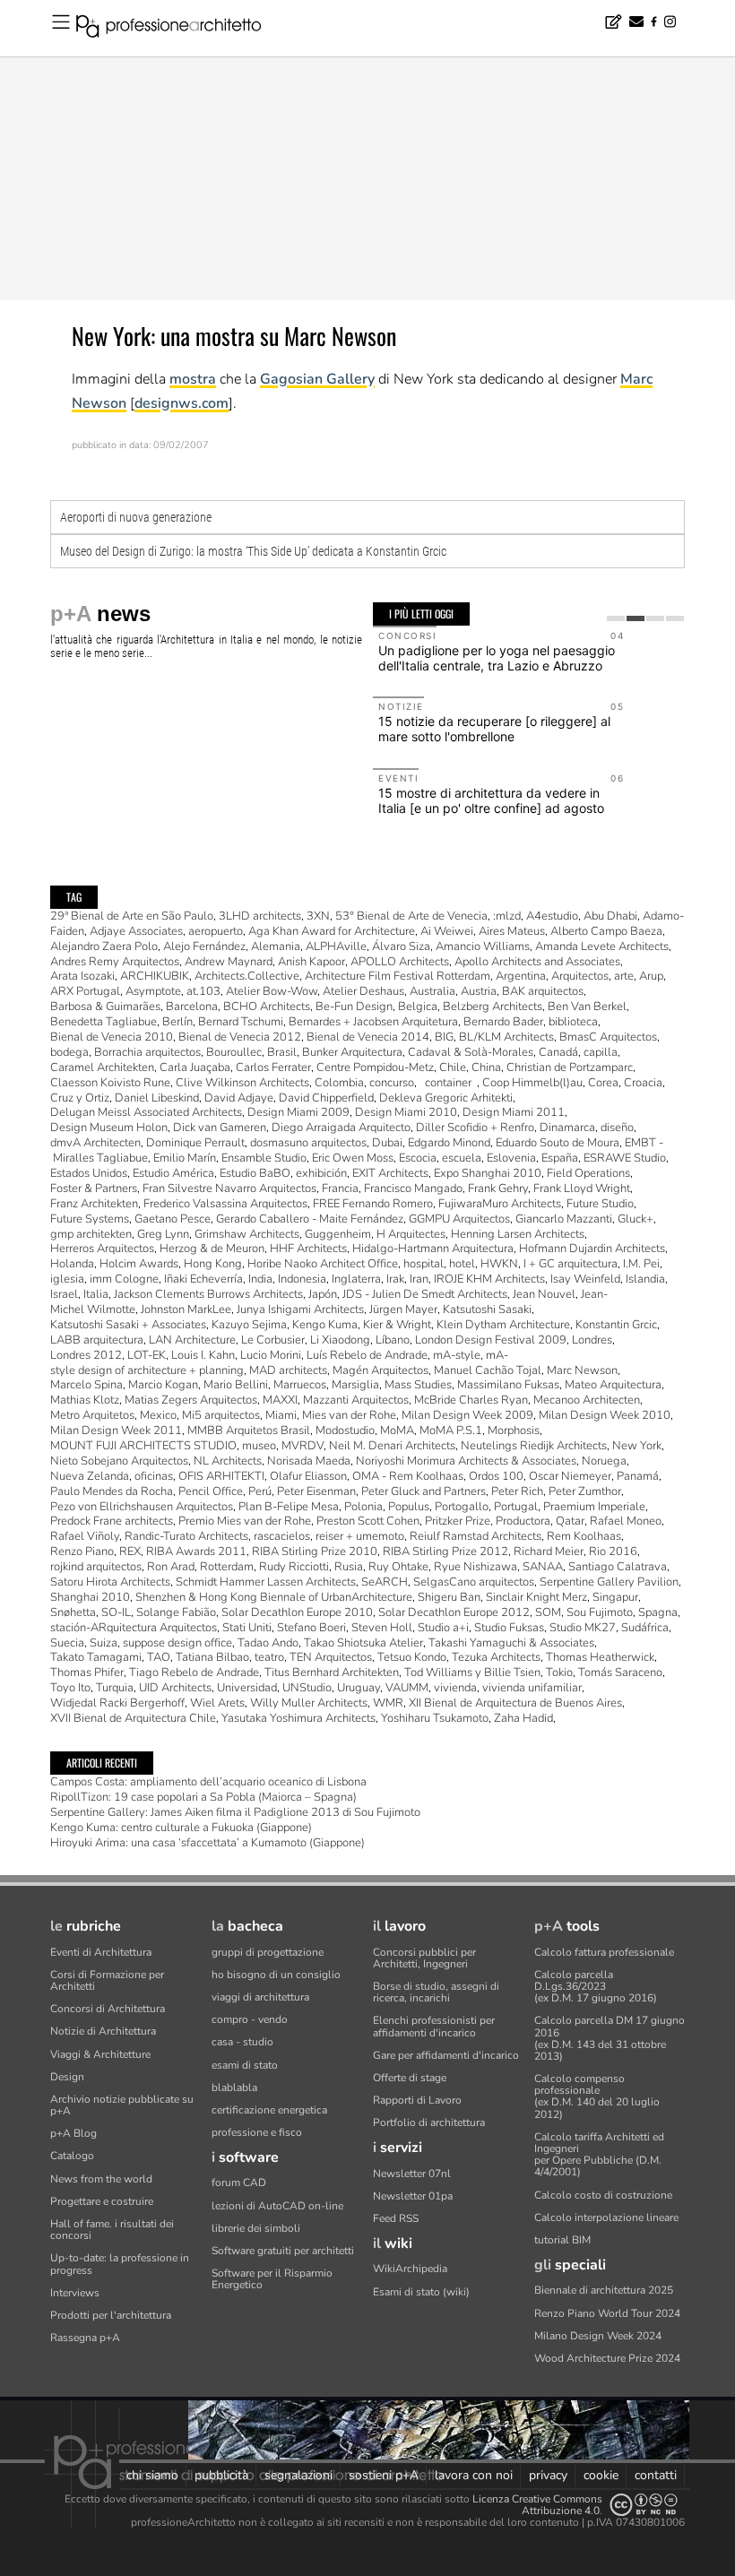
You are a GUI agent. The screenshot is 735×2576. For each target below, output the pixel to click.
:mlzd (507, 916)
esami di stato (245, 2065)
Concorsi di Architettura (108, 2009)
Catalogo (72, 2156)
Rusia (349, 1567)
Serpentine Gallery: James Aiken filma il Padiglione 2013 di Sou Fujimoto (235, 1812)
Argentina (521, 976)
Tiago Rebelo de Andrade (194, 1673)
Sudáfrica (645, 1628)
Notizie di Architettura (103, 2031)
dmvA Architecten (95, 1143)
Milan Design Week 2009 (467, 1415)
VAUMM (407, 1688)
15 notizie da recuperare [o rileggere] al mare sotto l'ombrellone (494, 729)
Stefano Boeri (311, 1628)
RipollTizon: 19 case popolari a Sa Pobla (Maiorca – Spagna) (203, 1797)
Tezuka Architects (496, 1657)
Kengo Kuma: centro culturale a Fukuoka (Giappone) (181, 1828)
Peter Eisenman (316, 1491)
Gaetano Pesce (173, 1219)
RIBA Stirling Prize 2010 (315, 1552)
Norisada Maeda (309, 1461)
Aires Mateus (512, 931)
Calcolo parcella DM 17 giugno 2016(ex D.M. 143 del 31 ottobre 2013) (610, 2038)
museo (259, 1446)
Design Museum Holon (109, 1128)
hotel (462, 1264)
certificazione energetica (269, 2110)
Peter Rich (517, 1491)
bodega (69, 1052)
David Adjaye (239, 1098)
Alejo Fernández (204, 947)
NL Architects (228, 1461)
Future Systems (90, 1219)
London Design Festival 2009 (491, 1340)
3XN (318, 916)
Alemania (276, 947)
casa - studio (242, 2042)
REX (130, 1552)
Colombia (339, 1083)
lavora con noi (474, 2475)
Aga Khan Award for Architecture (332, 931)
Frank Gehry (498, 1189)
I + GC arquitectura (571, 1264)
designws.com (182, 403)
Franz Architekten (94, 1204)
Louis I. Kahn (203, 1355)
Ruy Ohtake (398, 1567)
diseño (617, 1128)
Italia (96, 1294)
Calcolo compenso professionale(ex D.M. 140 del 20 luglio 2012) (597, 2096)
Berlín (177, 1022)
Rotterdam (227, 1567)
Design (67, 2077)
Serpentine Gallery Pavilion (609, 1582)
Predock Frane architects (112, 1521)
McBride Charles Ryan (471, 1400)
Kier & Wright (397, 1325)
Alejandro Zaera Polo (104, 947)
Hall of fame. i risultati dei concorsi (112, 2230)
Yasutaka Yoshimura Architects (298, 1718)
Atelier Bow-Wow (272, 991)
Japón (323, 1294)
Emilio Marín (185, 1158)
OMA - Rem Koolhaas (408, 1476)
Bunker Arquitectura (352, 1052)
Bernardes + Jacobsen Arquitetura (373, 1022)
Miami (281, 1415)
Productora (523, 1521)
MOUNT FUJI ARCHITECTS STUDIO (143, 1446)
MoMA (397, 1431)
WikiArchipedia (410, 2269)
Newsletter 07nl (412, 2174)
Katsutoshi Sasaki (487, 1310)
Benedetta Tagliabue (104, 1022)
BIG (444, 1037)
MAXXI (280, 1400)
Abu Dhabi (610, 916)
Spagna (658, 1612)
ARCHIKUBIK (155, 976)
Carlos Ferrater (273, 1068)
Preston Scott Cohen (368, 1521)
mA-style (457, 1355)
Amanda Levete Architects (602, 947)
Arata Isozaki (82, 976)
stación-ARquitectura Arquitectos (134, 1628)
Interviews (75, 2293)
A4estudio (552, 916)
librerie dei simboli (256, 2228)
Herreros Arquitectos (102, 1249)
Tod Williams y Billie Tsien (472, 1673)
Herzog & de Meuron (212, 1249)
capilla (601, 1052)
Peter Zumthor (585, 1491)
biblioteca (573, 1022)
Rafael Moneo (626, 1521)
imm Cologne (124, 1279)
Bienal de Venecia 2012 (240, 1037)
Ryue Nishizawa (476, 1567)
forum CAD (239, 2183)
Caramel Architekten (102, 1068)
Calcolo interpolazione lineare (606, 2217)
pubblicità (221, 2475)
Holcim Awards (139, 1264)
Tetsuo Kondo (412, 1657)
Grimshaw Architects (247, 1234)
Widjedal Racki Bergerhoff (117, 1703)
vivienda (455, 1688)
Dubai (387, 1143)
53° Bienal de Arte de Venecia (411, 916)
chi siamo (152, 2475)
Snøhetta (73, 1612)
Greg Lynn (163, 1234)
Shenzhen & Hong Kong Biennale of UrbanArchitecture (274, 1597)
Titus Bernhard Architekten (332, 1673)
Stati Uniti (247, 1628)
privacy (548, 2475)
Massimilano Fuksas (508, 1385)
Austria (479, 991)
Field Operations (588, 1173)
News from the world (101, 2179)
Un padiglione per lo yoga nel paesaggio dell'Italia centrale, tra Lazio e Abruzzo (497, 658)
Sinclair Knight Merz (536, 1597)
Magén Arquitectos (380, 1370)
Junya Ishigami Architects (300, 1310)
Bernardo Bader (503, 1022)
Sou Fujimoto (600, 1612)
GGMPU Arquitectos (459, 1219)
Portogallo (462, 1507)
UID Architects (175, 1688)
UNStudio (307, 1688)
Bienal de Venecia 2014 (368, 1037)
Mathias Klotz (85, 1400)
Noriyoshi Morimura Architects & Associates (466, 1461)
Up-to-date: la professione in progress (120, 2264)
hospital (424, 1264)
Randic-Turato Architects (186, 1536)
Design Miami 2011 (514, 1112)
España (560, 1158)
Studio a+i (443, 1628)
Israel (64, 1294)
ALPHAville (336, 947)
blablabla (234, 2088)
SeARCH (385, 1582)
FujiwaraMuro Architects (500, 1204)
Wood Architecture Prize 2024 (607, 2358)
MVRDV (303, 1446)
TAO (159, 1657)
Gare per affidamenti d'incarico (446, 2055)
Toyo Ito (70, 1688)
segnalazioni (298, 2475)
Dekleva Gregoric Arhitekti (446, 1098)
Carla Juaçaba (195, 1068)
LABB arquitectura (97, 1340)
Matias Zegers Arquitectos (191, 1400)
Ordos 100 (496, 1476)
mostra (193, 379)
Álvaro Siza (401, 947)
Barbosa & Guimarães (105, 1007)
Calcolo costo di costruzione (603, 2195)
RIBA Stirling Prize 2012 (445, 1552)
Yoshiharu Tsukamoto (435, 1718)
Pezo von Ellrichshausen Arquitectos (142, 1507)
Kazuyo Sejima (249, 1325)
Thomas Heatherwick (600, 1657)
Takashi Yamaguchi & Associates (511, 1643)
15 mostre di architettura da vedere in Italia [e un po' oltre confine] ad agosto (491, 800)
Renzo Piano (82, 1552)
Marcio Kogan (163, 1385)
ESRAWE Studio (625, 1158)
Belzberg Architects (493, 1007)
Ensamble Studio (264, 1158)
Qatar (570, 1521)
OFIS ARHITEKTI (221, 1476)
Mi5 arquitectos (221, 1415)
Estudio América (173, 1173)
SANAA (543, 1567)
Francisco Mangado (413, 1189)
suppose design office (177, 1643)
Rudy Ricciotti (294, 1567)
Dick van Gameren (220, 1128)
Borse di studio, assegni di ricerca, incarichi (436, 1992)
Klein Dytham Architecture (503, 1325)
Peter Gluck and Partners (424, 1491)
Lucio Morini (271, 1355)
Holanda (72, 1264)
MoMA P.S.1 (451, 1431)
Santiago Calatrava (618, 1567)
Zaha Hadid (523, 1718)
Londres (592, 1340)
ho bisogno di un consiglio (276, 1975)
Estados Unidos (89, 1173)
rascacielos (282, 1536)
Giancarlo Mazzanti (564, 1219)
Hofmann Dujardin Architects (592, 1249)
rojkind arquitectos (96, 1567)
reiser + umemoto (360, 1536)
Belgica (418, 1007)
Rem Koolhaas (584, 1536)
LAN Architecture (192, 1340)
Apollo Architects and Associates (537, 962)
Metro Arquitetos (92, 1415)
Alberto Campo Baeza (606, 931)
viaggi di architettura (260, 1997)
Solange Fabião (176, 1612)
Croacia (643, 1083)
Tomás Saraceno (620, 1673)
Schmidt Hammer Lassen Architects (266, 1582)
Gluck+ (636, 1219)
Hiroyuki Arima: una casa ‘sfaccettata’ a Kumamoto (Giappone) (208, 1843)
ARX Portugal (85, 991)
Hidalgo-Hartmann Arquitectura (433, 1249)
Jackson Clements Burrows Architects (208, 1294)
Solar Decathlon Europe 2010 (297, 1612)
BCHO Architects (267, 1007)
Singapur (615, 1597)
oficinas (154, 1476)
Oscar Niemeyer (570, 1476)
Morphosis (514, 1431)
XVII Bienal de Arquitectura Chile (133, 1718)
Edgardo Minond (449, 1143)
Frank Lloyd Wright (582, 1189)
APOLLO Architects (400, 962)
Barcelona (192, 1007)
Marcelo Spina (86, 1385)
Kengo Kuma (325, 1325)
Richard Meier (549, 1552)
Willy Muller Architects (309, 1703)
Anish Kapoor (311, 962)
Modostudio (345, 1431)
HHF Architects (308, 1249)
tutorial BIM (562, 2240)
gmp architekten (91, 1234)
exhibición (321, 1173)
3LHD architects (260, 916)
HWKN (499, 1264)
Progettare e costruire (102, 2201)
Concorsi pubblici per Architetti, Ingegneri (424, 1958)
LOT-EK (147, 1355)
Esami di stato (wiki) (421, 2292)
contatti (656, 2475)
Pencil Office (211, 1491)
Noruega (604, 1461)
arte (624, 976)
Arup (651, 976)
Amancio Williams (483, 947)
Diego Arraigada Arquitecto (341, 1128)
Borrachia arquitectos (147, 1052)
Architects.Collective (247, 976)
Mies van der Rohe (349, 1415)
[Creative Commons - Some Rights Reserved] (644, 2505)
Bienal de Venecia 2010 (112, 1037)
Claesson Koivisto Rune (110, 1083)
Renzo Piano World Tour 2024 (607, 2313)
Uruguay (359, 1688)
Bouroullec (234, 1052)
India (260, 1279)
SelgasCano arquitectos (474, 1582)
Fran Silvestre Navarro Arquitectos (229, 1189)
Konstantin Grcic (616, 1325)
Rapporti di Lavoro (417, 2100)
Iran (419, 1279)
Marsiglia (355, 1385)
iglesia (67, 1279)
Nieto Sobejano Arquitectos (119, 1461)
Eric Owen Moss (353, 1158)
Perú (260, 1491)
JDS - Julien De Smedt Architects (425, 1294)
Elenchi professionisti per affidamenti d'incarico (434, 2026)
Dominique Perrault (195, 1143)
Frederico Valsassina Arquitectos (225, 1204)
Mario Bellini (236, 1385)
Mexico (158, 1415)
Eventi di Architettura (101, 1952)
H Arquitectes (411, 1234)
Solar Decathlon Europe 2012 (454, 1612)
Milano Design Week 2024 (598, 2336)
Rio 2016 (613, 1552)
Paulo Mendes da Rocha (112, 1491)
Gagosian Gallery (317, 379)
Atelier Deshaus (363, 991)
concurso (392, 1083)
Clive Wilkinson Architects (242, 1083)
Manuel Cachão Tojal (488, 1370)
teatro (269, 1657)
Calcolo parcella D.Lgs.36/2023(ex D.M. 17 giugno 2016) (596, 1986)
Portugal (516, 1507)
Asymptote (153, 991)
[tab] (616, 618)
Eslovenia (511, 1158)
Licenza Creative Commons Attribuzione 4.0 (537, 2505)
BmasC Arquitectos (608, 1037)
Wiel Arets (217, 1703)
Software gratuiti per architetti (283, 2251)
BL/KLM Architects (506, 1037)
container (448, 1083)
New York (637, 1446)
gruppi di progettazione (268, 1952)
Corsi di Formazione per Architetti (107, 1980)
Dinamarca (567, 1128)
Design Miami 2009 (298, 1112)
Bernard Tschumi (241, 1022)
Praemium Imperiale (594, 1507)
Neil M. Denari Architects (392, 1446)
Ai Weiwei (447, 931)
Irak (395, 1279)
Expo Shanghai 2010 (488, 1173)
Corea (603, 1083)
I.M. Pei (641, 1264)
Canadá (558, 1052)
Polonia (363, 1507)
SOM (548, 1612)
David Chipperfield (326, 1098)
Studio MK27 (583, 1628)
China (486, 1068)
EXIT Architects (390, 1173)
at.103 (203, 991)
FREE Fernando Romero (373, 1204)
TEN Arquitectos (331, 1657)
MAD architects (288, 1370)
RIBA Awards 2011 (196, 1552)
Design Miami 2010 (406, 1112)
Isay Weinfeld (585, 1279)
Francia (340, 1189)
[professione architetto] (179, 29)
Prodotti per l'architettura (111, 2315)
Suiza (104, 1643)
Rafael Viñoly (85, 1536)
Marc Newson (582, 1370)
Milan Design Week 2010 (605, 1415)
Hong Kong (213, 1264)
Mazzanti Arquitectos (356, 1400)
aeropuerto (216, 931)
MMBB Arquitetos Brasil (249, 1431)
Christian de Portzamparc (570, 1068)
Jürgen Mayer (403, 1310)
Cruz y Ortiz (80, 1098)
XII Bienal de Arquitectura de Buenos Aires (515, 1703)
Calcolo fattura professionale (604, 1952)
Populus (409, 1507)
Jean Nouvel (544, 1294)
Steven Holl (382, 1628)
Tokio (559, 1673)
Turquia (115, 1688)
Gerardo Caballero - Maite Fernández (310, 1219)
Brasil (282, 1052)
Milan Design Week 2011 (116, 1431)
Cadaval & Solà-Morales (471, 1052)
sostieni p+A (384, 2475)
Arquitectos (580, 976)
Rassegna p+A (85, 2338)
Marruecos (300, 1385)
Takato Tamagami (96, 1657)
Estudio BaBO (255, 1173)
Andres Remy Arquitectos (115, 962)
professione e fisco (257, 2132)
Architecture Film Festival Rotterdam (398, 976)
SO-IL (116, 1612)
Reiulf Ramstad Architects (476, 1536)
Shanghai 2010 (90, 1597)
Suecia (67, 1643)
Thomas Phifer (87, 1673)
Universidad (247, 1688)
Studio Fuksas (509, 1628)
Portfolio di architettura (429, 2122)
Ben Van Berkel (587, 1007)
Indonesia (302, 1279)
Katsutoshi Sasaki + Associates (128, 1325)
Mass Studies (418, 1385)
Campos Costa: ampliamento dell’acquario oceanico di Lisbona (208, 1782)
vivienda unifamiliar (532, 1688)
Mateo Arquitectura (613, 1385)
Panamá (638, 1476)
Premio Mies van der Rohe (245, 1521)
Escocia (418, 1158)
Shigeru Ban (449, 1597)
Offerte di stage (410, 2078)
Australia (432, 991)
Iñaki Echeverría (203, 1279)
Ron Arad (171, 1567)
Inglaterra (356, 1279)
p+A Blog (73, 2133)
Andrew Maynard (229, 962)
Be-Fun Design (354, 1007)
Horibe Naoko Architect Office (323, 1264)
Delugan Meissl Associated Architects (146, 1112)
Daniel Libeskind (157, 1098)
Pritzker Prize (458, 1521)
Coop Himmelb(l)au (532, 1083)
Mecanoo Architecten (587, 1400)
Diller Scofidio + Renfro (475, 1128)
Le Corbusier (273, 1340)
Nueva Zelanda (90, 1476)
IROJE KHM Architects (489, 1279)
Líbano (393, 1340)
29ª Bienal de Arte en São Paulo (132, 916)
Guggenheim (338, 1234)
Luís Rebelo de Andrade (367, 1355)
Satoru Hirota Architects (110, 1582)
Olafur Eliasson (308, 1476)
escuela (462, 1158)
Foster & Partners (94, 1189)
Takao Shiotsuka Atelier (363, 1643)
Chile (453, 1068)
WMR (388, 1703)
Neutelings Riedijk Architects (534, 1446)
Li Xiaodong (340, 1340)
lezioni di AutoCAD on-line (277, 2206)
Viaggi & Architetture (100, 2054)
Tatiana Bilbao (212, 1657)
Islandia (645, 1279)
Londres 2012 (86, 1355)
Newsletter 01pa (413, 2196)
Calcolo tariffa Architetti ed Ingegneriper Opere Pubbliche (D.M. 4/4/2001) (599, 2155)
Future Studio (600, 1204)
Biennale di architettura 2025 (604, 2290)
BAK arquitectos (543, 991)
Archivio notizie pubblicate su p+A (122, 2105)
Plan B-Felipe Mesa (289, 1507)
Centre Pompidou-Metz (375, 1068)
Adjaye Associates (136, 931)
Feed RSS (396, 2218)
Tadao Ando (268, 1643)
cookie (601, 2475)
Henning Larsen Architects (518, 1234)
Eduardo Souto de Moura (558, 1143)
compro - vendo (250, 2019)
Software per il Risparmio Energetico (272, 2279)
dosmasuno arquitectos (308, 1143)
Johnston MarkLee (186, 1310)
